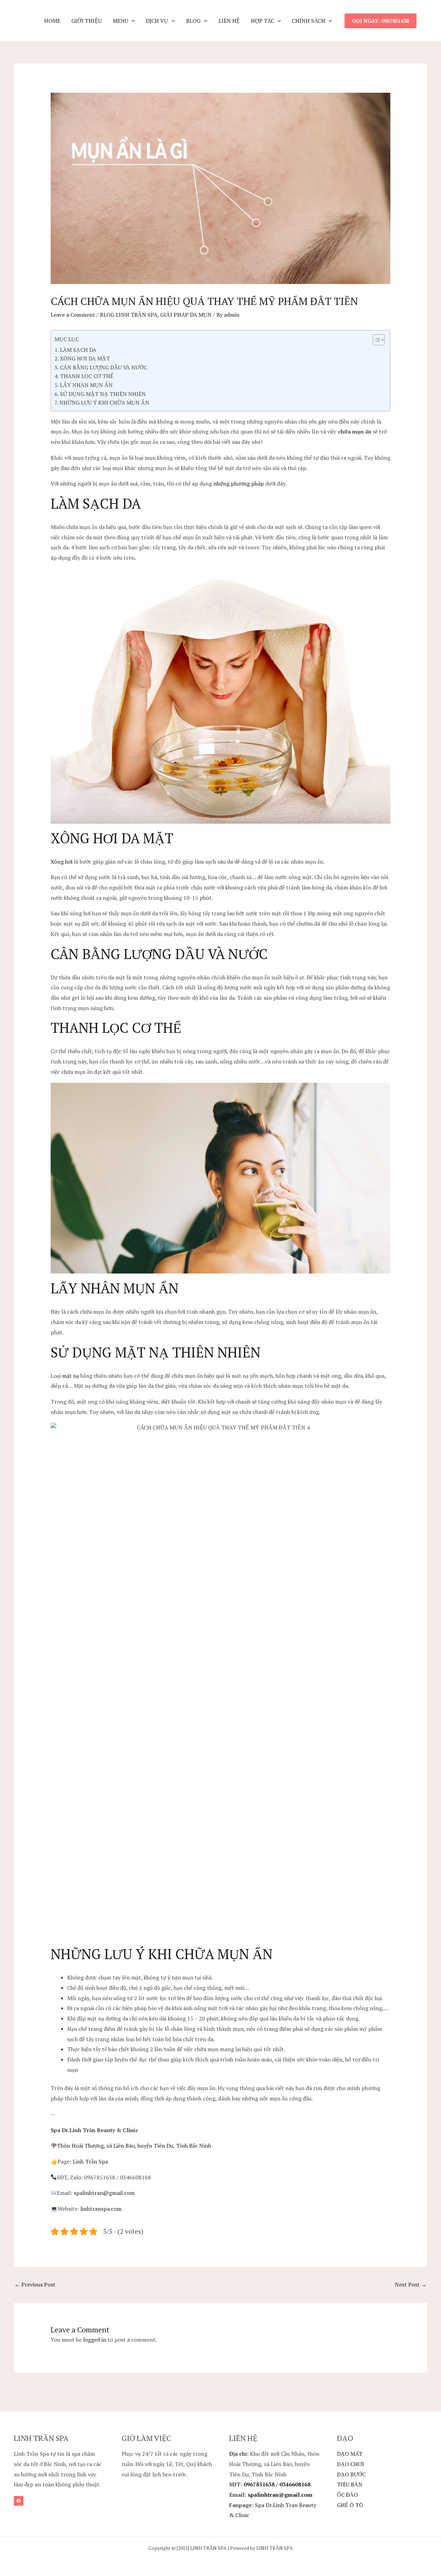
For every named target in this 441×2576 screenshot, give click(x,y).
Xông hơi (61, 862)
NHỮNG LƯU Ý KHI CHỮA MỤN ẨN (104, 403)
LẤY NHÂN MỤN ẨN (86, 385)
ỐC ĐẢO (347, 2495)
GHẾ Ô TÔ (350, 2505)
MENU (120, 21)
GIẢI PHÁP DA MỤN (186, 315)
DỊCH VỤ (157, 21)
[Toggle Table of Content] (375, 340)
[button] (132, 21)
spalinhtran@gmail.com (104, 2193)
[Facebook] (19, 2501)
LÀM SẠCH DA (78, 350)
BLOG (193, 21)
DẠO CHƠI (351, 2464)
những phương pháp (239, 483)
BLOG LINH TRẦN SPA (129, 315)
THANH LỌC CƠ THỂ (87, 376)
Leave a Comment (73, 315)
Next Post (411, 2284)
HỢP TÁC (263, 21)
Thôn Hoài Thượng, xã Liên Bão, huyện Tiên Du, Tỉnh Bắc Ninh (134, 2146)
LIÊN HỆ (229, 21)
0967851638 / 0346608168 (277, 2484)
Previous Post (35, 2284)
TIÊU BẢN (350, 2484)
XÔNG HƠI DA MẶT (85, 358)
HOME (52, 21)
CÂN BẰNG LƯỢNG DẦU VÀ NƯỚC (104, 367)
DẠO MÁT (350, 2454)
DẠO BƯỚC (351, 2474)
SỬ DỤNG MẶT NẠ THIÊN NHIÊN (103, 394)
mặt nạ (70, 1376)
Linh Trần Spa (90, 2161)
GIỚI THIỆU (86, 21)
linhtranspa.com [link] (102, 2209)
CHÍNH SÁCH (309, 21)
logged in (95, 2340)
